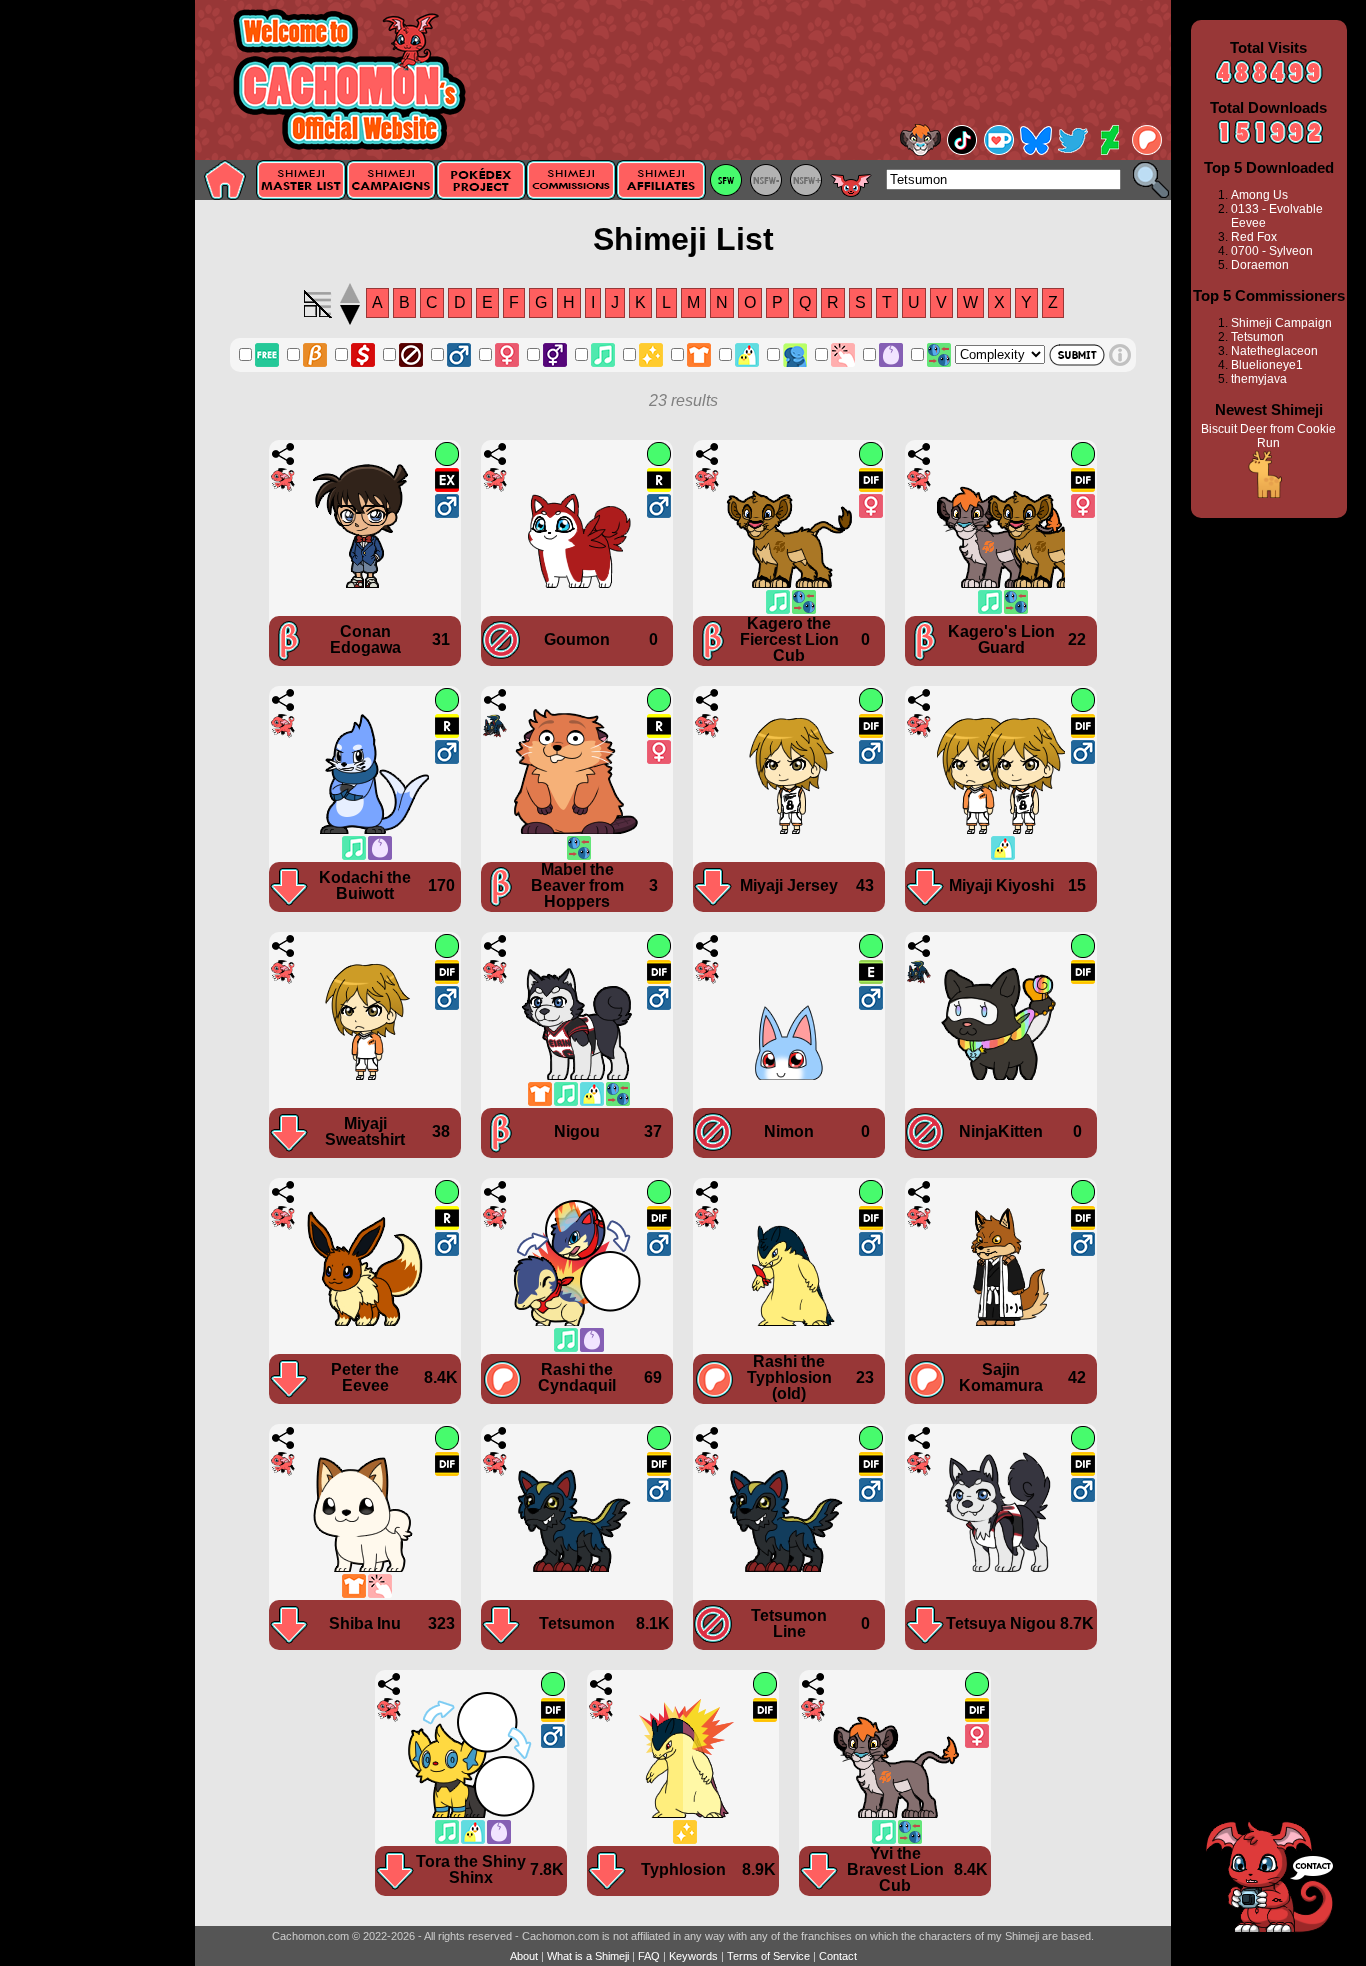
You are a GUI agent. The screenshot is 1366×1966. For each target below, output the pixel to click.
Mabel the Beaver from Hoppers (577, 885)
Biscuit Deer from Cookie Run (1268, 436)
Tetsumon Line (789, 1623)
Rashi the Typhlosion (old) (789, 1377)
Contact (838, 1956)
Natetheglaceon (1274, 351)
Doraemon (1260, 265)
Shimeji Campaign (1281, 323)
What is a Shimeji (588, 1956)
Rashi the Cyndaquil (577, 1377)
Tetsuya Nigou (1001, 1623)
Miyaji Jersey (789, 885)
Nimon (789, 1131)
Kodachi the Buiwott (365, 885)
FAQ (649, 1956)
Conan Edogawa (365, 639)
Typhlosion (683, 1869)
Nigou (577, 1131)
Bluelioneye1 (1267, 365)
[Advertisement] (97, 317)
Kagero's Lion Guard (1001, 639)
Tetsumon (577, 1623)
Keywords (693, 1956)
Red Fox (1254, 237)
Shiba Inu (365, 1623)
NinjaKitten (1001, 1131)
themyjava (1259, 379)
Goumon (577, 639)
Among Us (1259, 195)
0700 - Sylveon (1272, 251)
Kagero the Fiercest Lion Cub (789, 639)
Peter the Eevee (365, 1377)
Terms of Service (768, 1956)
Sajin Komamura (1001, 1377)
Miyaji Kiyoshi (1001, 885)
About (524, 1956)
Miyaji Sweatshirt (365, 1131)
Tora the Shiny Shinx (471, 1869)
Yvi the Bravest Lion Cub (895, 1869)
